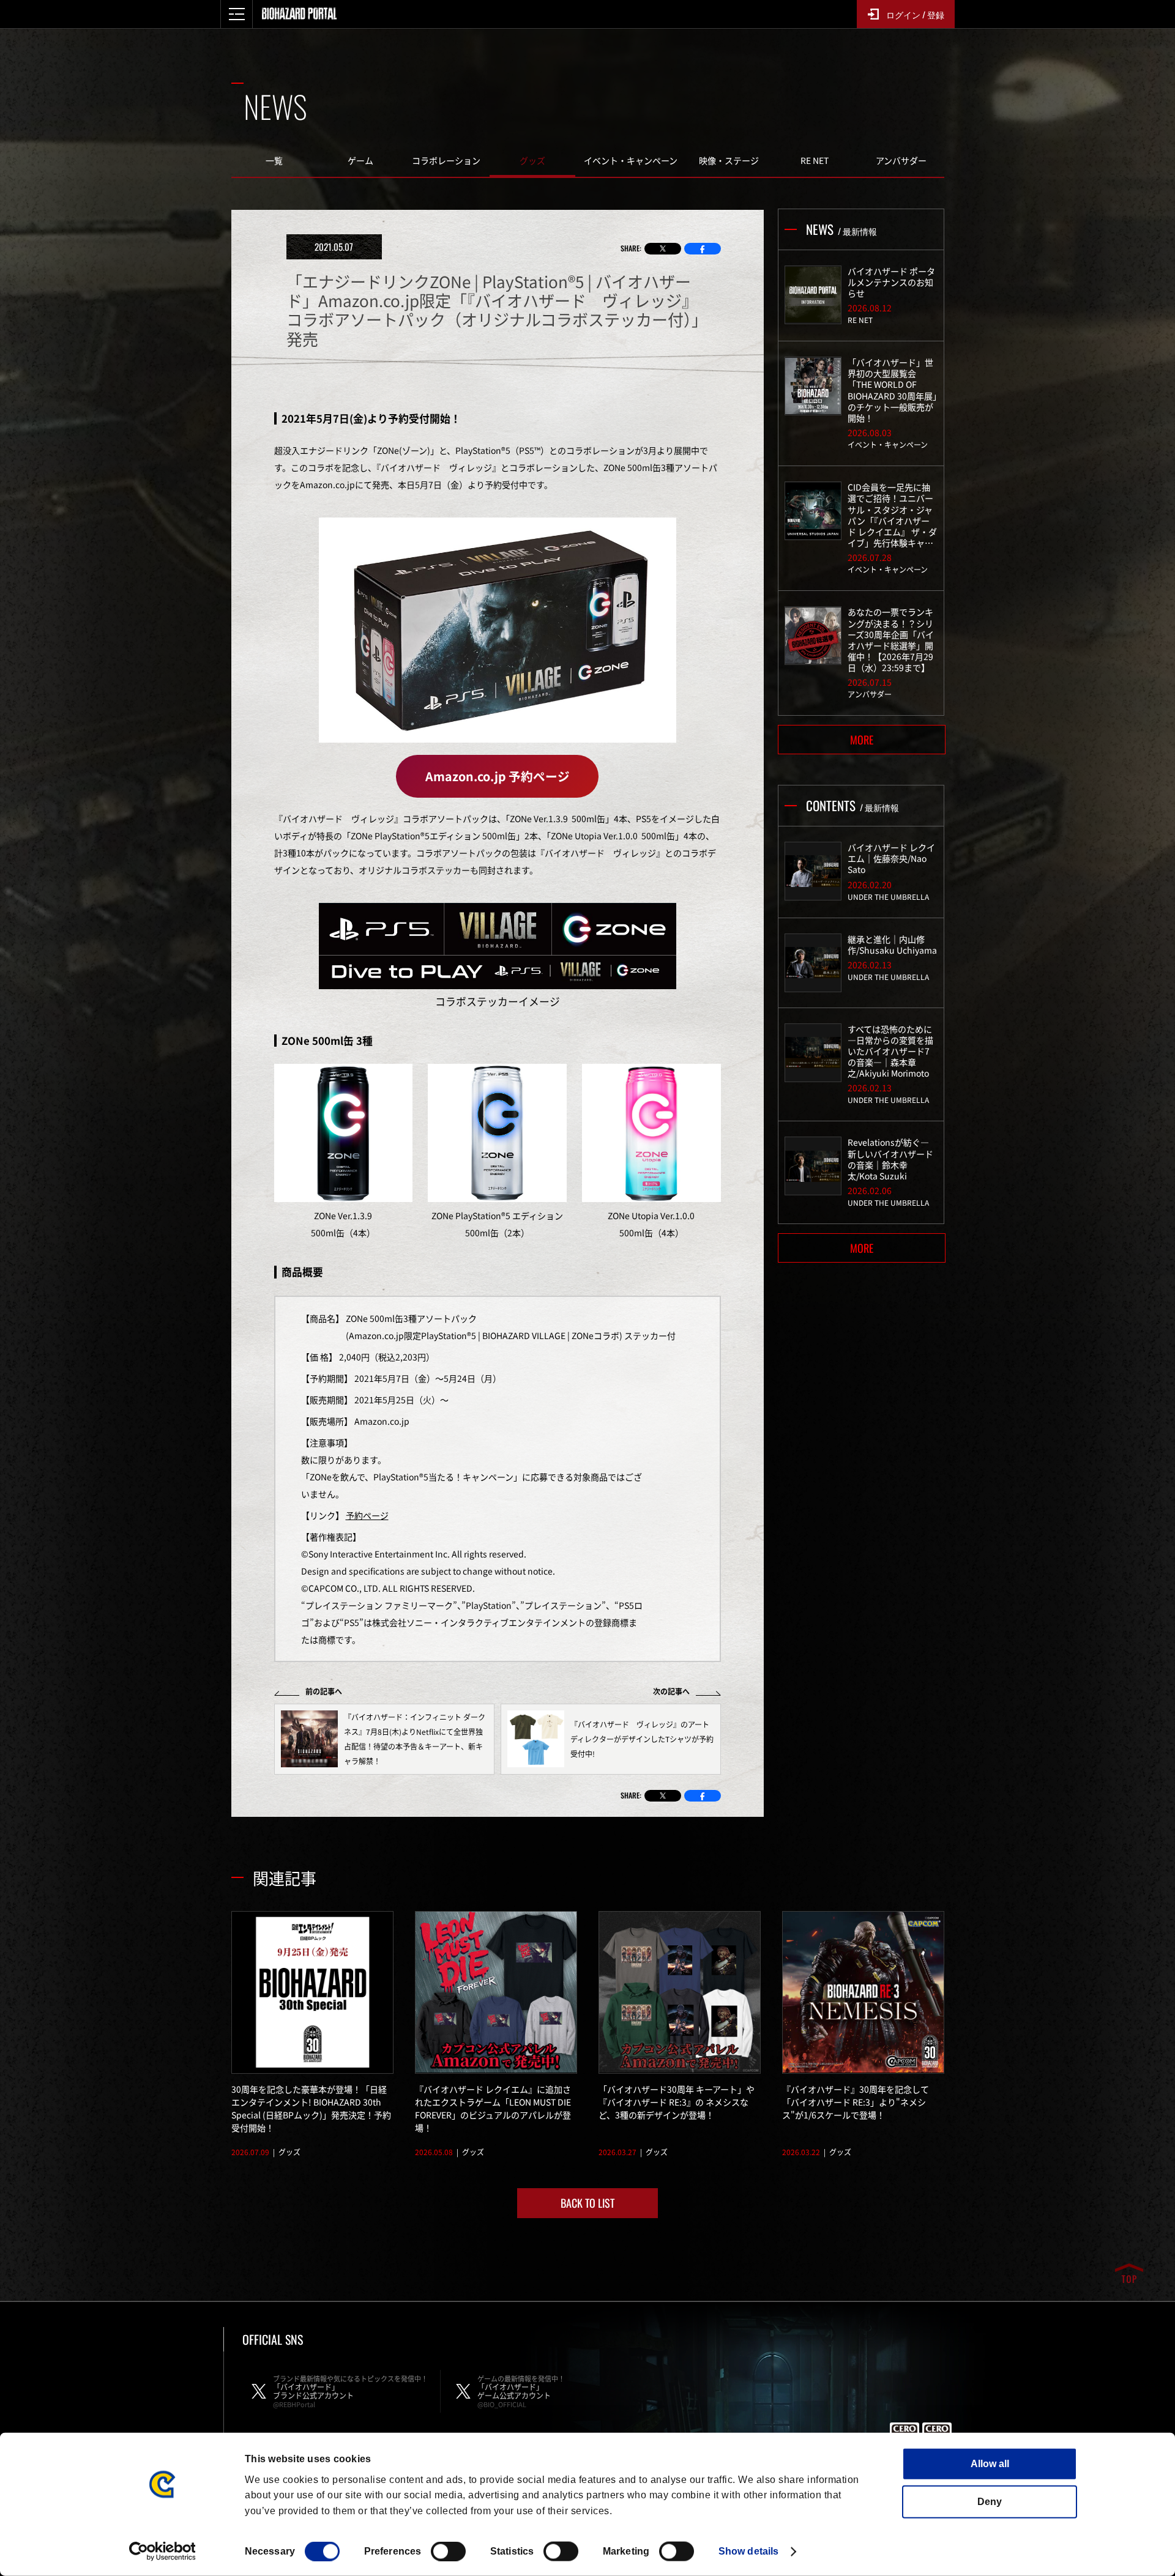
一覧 (274, 160)
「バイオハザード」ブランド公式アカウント (350, 2391)
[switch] (448, 2552)
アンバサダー (901, 160)
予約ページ (367, 1515)
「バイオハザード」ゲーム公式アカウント (521, 2391)
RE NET (815, 160)
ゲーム (360, 160)
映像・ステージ (729, 160)
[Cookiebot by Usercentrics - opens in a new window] (162, 2552)
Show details (748, 2551)
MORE (862, 740)
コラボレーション (446, 160)
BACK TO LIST (587, 2203)
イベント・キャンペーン (631, 160)
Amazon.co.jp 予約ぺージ (498, 776)
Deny (990, 2502)
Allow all (990, 2464)
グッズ (532, 160)
